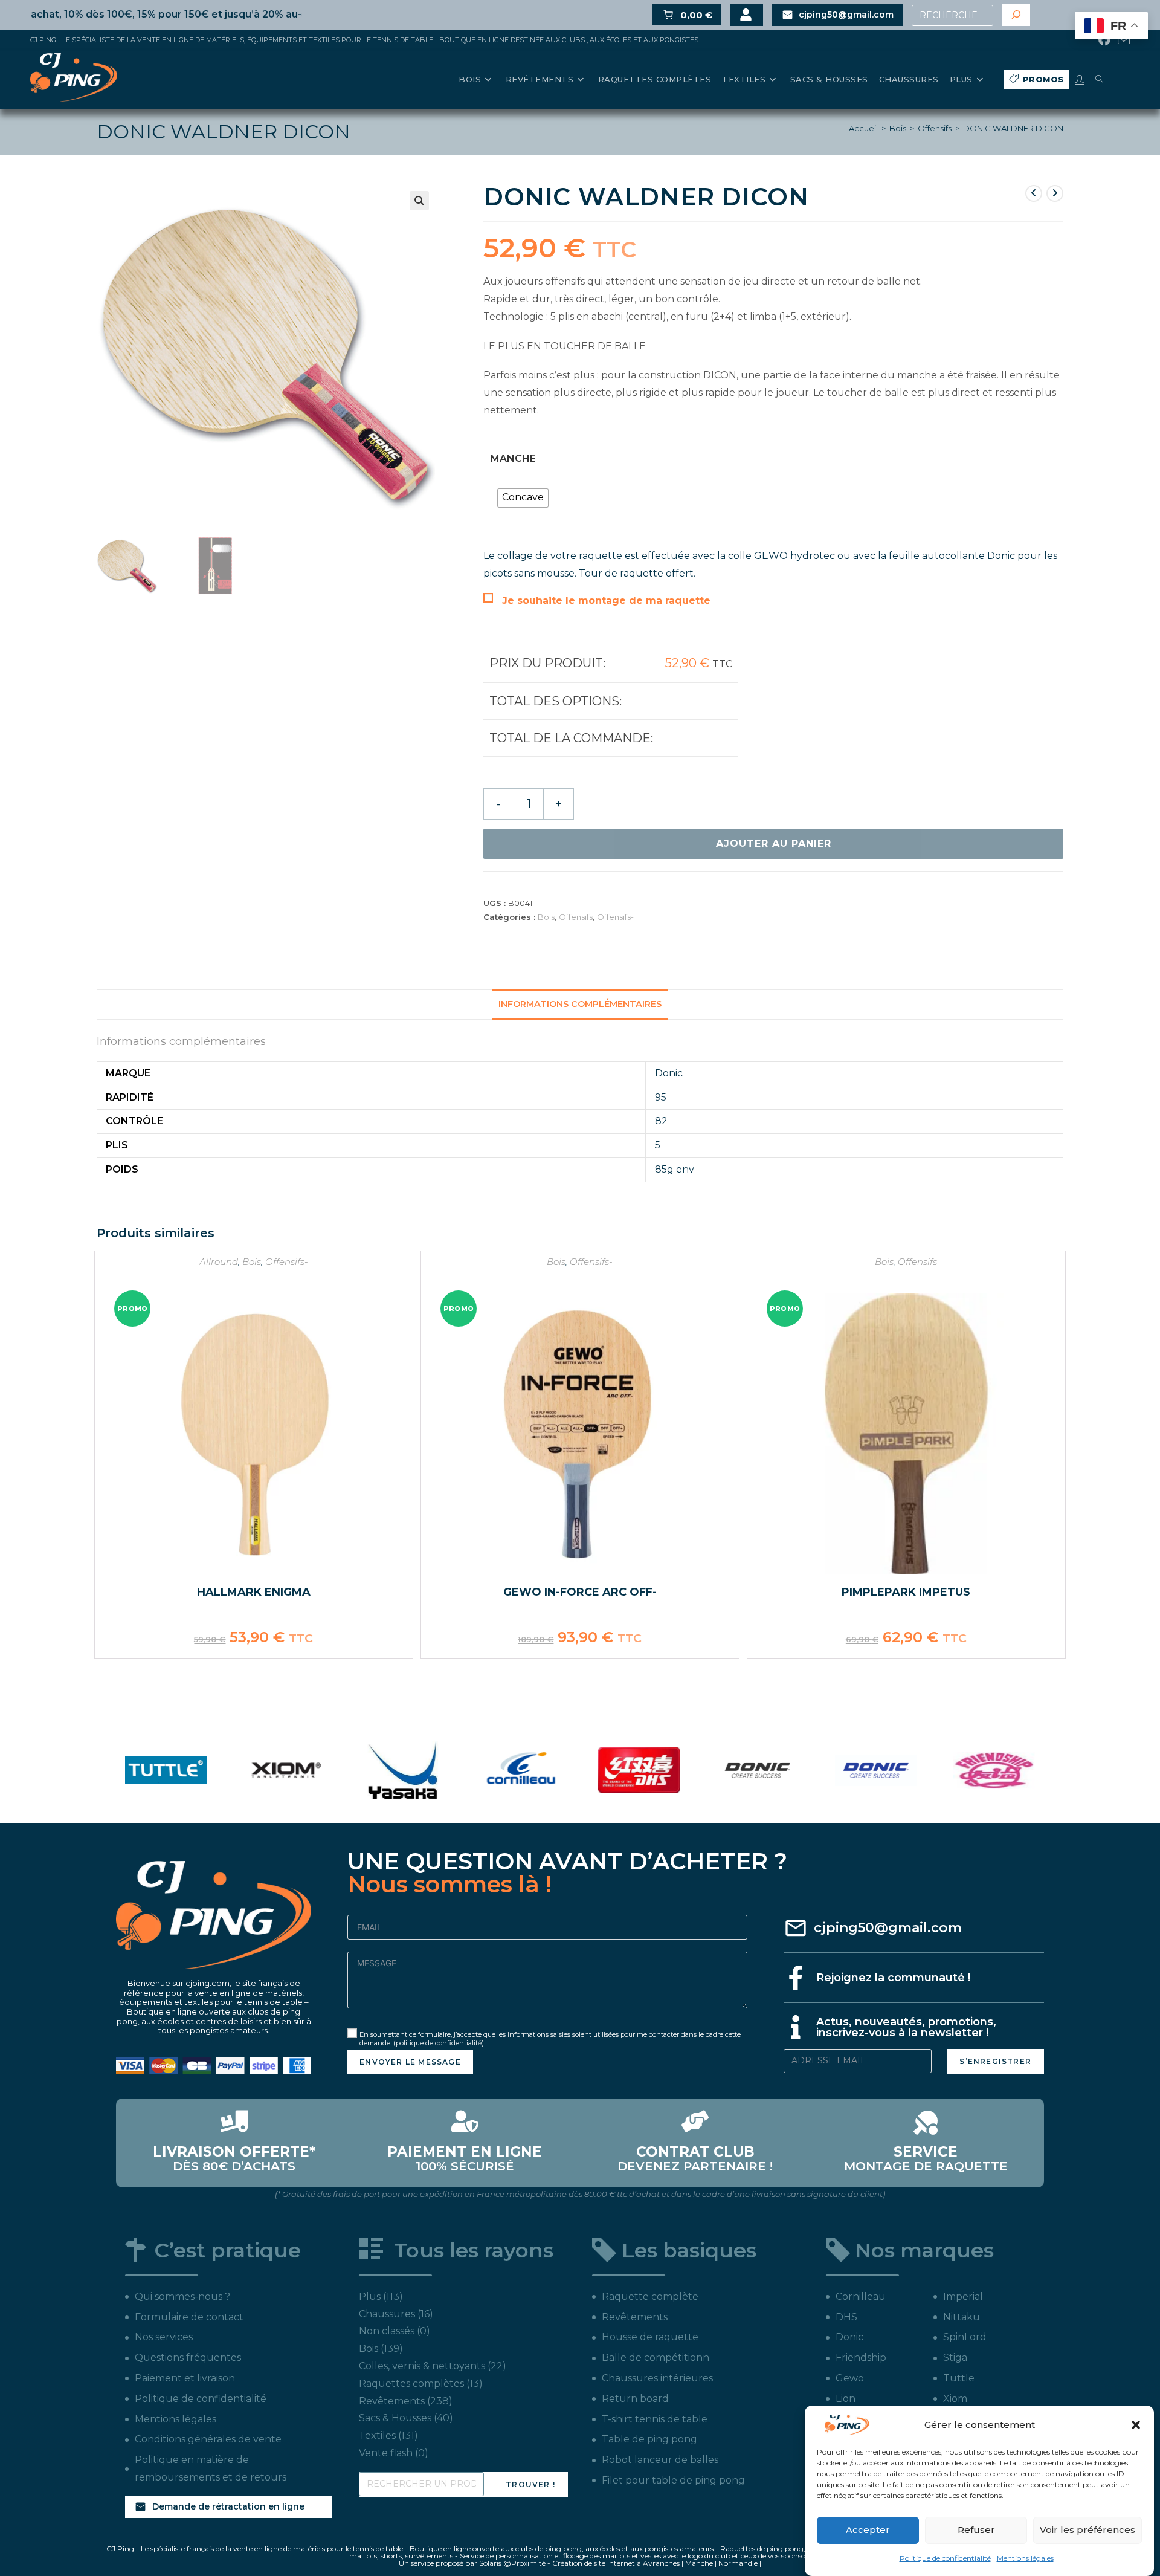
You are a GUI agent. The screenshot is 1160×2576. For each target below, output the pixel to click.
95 (661, 1097)
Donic (669, 1073)
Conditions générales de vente (208, 2439)
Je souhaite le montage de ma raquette (606, 600)
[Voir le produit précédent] (1034, 193)
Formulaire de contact (189, 2317)
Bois (898, 128)
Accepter (868, 2530)
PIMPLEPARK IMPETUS (906, 1592)
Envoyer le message (410, 2062)
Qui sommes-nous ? (182, 2296)
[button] (1136, 2425)
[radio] (523, 498)
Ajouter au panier (774, 843)
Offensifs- (615, 917)
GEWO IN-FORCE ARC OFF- (580, 1592)
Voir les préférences (1087, 2530)
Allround (219, 1262)
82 (661, 1121)
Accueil (863, 128)
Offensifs (935, 128)
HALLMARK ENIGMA (254, 1592)
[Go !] (1016, 15)
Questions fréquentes (188, 2358)
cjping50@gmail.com (888, 1928)
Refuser (976, 2530)
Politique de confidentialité (945, 2558)
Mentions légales (1025, 2558)
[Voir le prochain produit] (1055, 193)
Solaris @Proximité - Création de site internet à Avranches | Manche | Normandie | (620, 2563)
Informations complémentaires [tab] (580, 1004)
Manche (513, 458)
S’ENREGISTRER (995, 2061)
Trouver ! (530, 2484)
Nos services (164, 2337)
